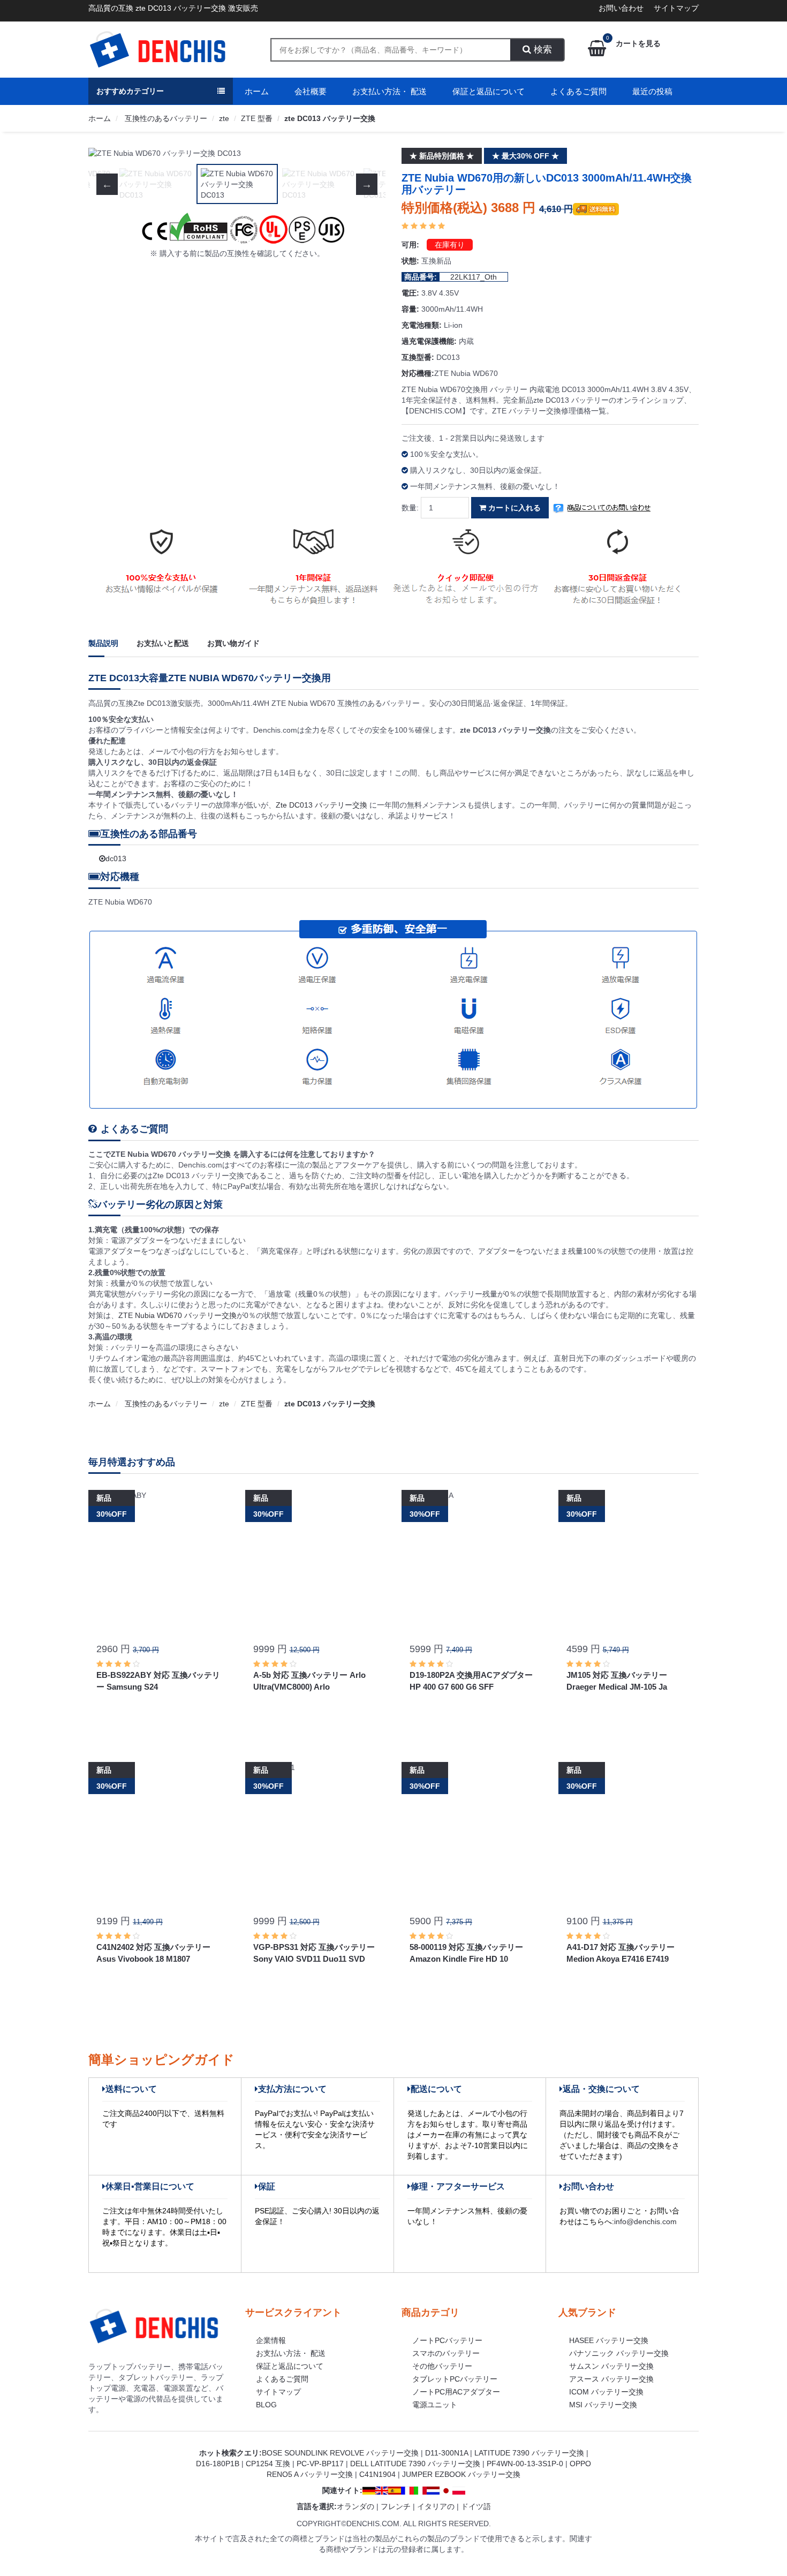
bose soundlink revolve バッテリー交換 (340, 2453)
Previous (107, 153)
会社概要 (311, 91)
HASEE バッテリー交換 (609, 2340)
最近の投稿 (652, 91)
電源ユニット (435, 2405)
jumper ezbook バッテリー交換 (461, 2474)
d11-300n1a (447, 2453)
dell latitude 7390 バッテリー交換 (415, 2464)
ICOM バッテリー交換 (606, 2392)
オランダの (355, 2506)
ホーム (257, 91)
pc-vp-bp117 (320, 2464)
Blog (266, 2405)
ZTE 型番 (257, 118)
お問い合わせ (621, 8)
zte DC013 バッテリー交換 (330, 118)
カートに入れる (513, 508)
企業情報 (271, 2340)
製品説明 (103, 643)
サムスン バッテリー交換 (611, 2366)
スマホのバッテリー (446, 2353)
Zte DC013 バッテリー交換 (323, 805)
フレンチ (396, 2506)
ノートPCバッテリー (447, 2340)
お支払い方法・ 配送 (389, 91)
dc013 (116, 858)
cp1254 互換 (268, 2464)
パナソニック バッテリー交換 (619, 2353)
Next (367, 153)
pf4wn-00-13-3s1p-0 (525, 2464)
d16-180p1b (218, 2464)
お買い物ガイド (233, 643)
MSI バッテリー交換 (603, 2405)
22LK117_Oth (474, 277)
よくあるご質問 (578, 91)
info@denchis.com (645, 2221)
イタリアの (436, 2506)
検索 (542, 50)
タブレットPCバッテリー (455, 2379)
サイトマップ (676, 8)
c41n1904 (377, 2474)
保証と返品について (489, 91)
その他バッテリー (442, 2366)
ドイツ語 (476, 2506)
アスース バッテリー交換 (611, 2379)
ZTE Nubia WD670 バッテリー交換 (177, 1315)
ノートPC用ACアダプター (456, 2392)
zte (224, 118)
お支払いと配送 (163, 643)
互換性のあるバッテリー (165, 118)
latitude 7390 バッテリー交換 (529, 2453)
